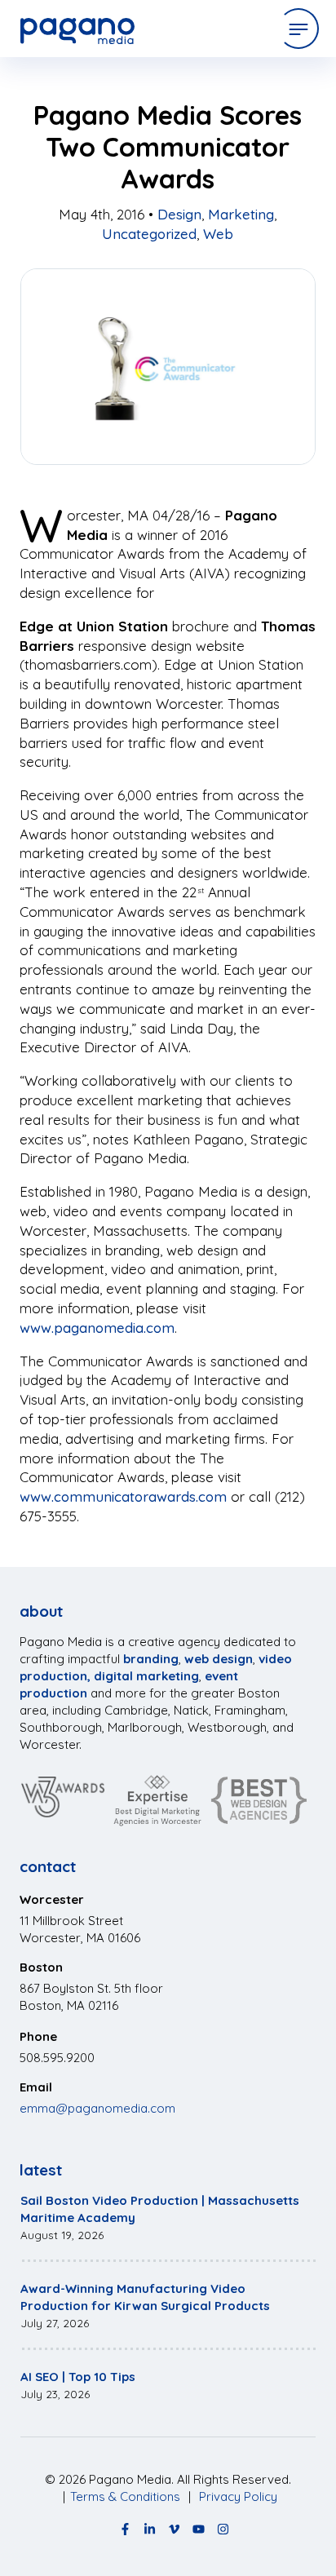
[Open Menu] (298, 29)
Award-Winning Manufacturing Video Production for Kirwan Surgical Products (145, 2297)
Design (179, 214)
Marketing (241, 214)
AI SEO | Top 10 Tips (78, 2377)
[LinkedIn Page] (150, 2529)
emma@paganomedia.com (97, 2108)
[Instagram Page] (223, 2529)
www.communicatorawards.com (123, 1496)
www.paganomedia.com (97, 1328)
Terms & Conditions (125, 2496)
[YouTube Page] (199, 2529)
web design (219, 1659)
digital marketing (146, 1676)
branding (151, 1659)
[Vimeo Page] (174, 2529)
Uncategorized (149, 234)
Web (218, 234)
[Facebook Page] (125, 2529)
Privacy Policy (238, 2496)
